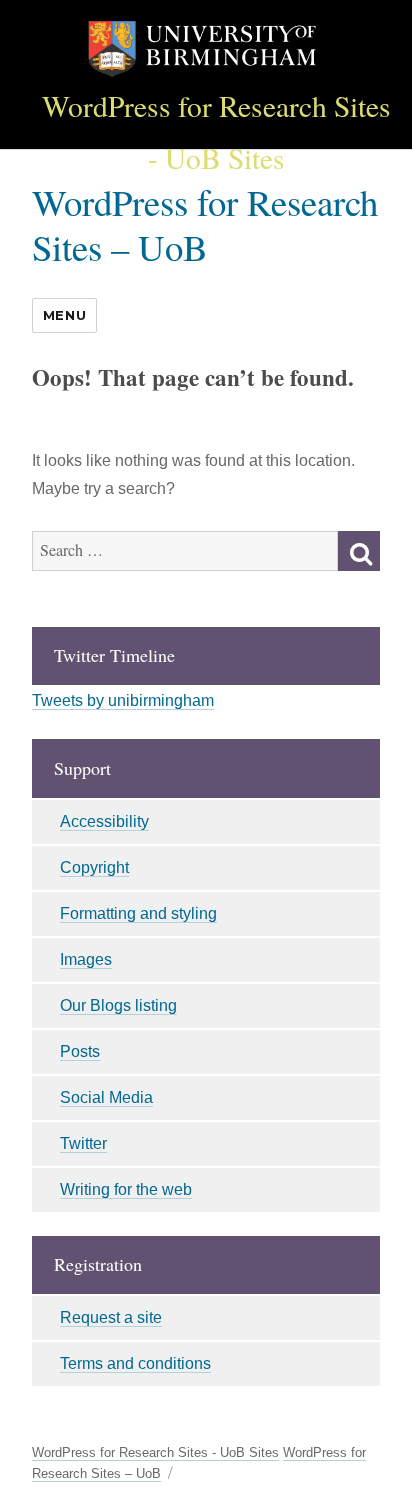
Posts (80, 1051)
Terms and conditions (135, 1363)
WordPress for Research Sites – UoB (205, 224)
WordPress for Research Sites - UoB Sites (155, 1452)
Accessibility (104, 821)
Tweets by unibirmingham (123, 700)
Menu (64, 315)
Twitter (83, 1143)
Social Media (106, 1097)
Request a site (111, 1317)
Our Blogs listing (118, 1005)
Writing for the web (126, 1189)
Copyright (94, 867)
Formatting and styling (138, 913)
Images (86, 959)
